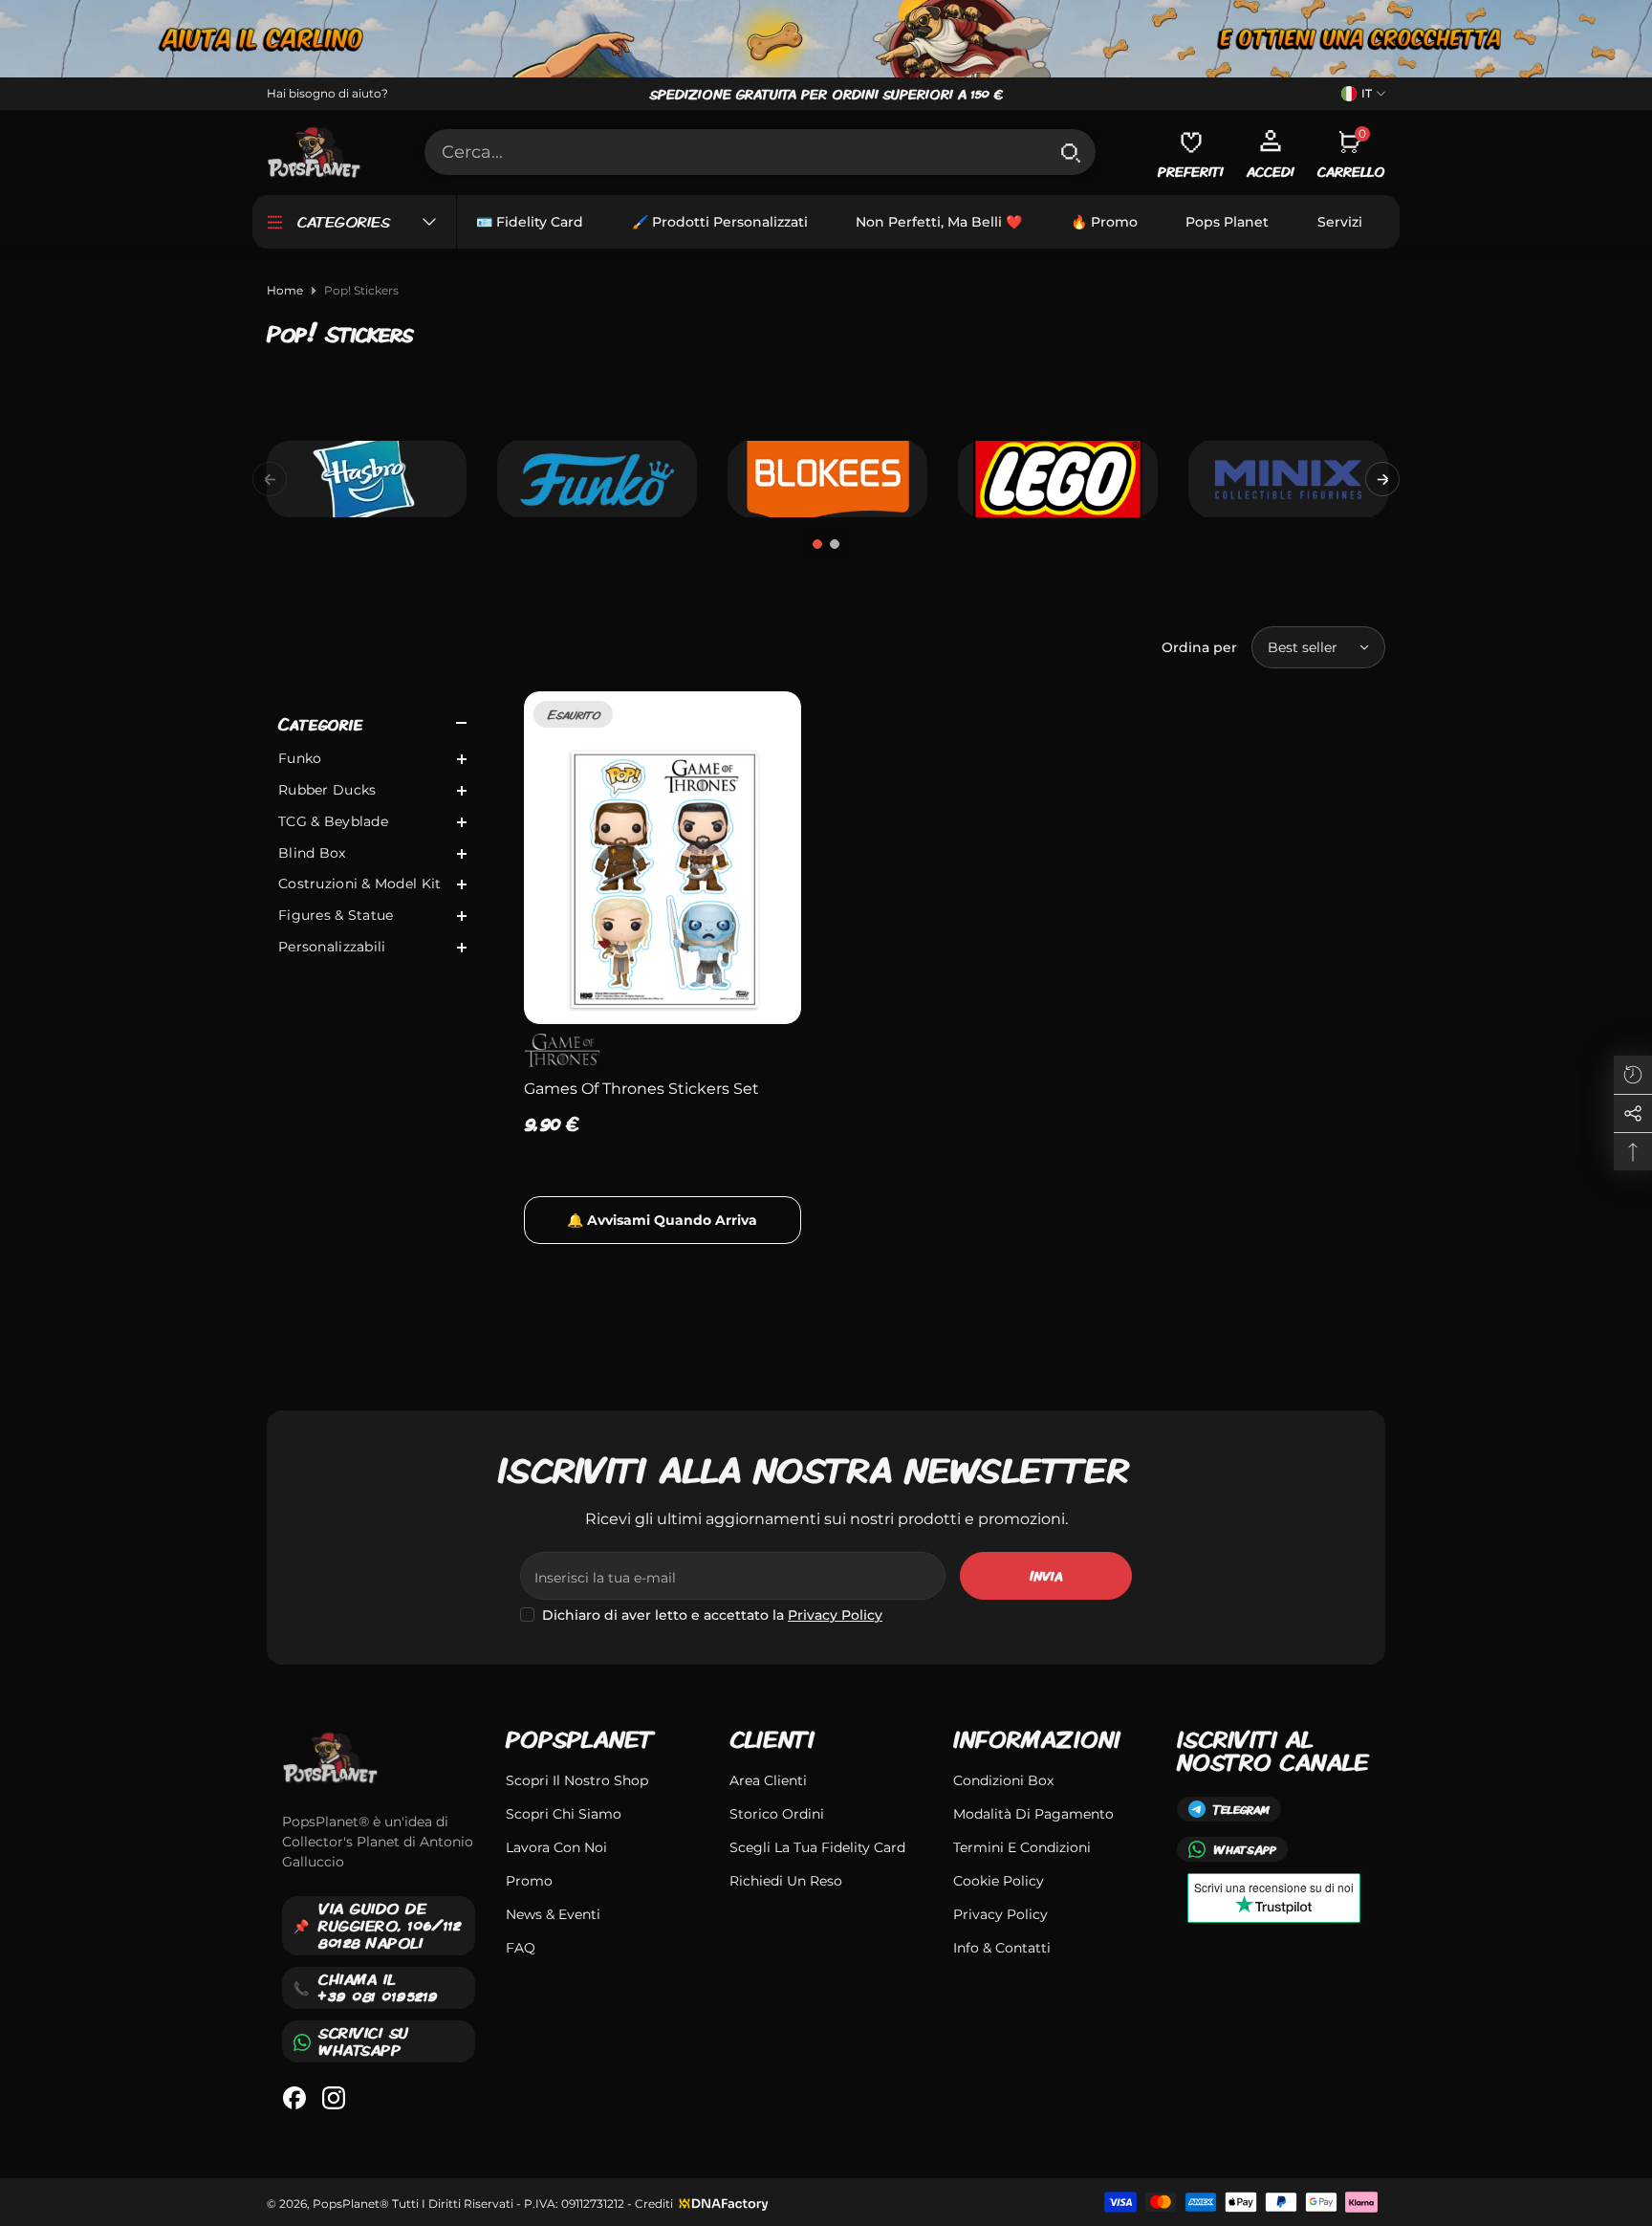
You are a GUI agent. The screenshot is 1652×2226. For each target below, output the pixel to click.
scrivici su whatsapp (364, 2041)
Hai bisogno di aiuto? (327, 93)
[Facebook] (294, 2098)
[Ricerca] (760, 152)
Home (285, 290)
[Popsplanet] (826, 39)
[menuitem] (372, 759)
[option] (367, 479)
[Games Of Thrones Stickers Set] (663, 858)
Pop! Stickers (361, 290)
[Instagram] (334, 2098)
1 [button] (817, 544)
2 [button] (835, 544)
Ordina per (1199, 647)
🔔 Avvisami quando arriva (662, 1220)
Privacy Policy (835, 1615)
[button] (1382, 479)
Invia (1046, 1575)
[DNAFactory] (722, 2204)
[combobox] (735, 152)
